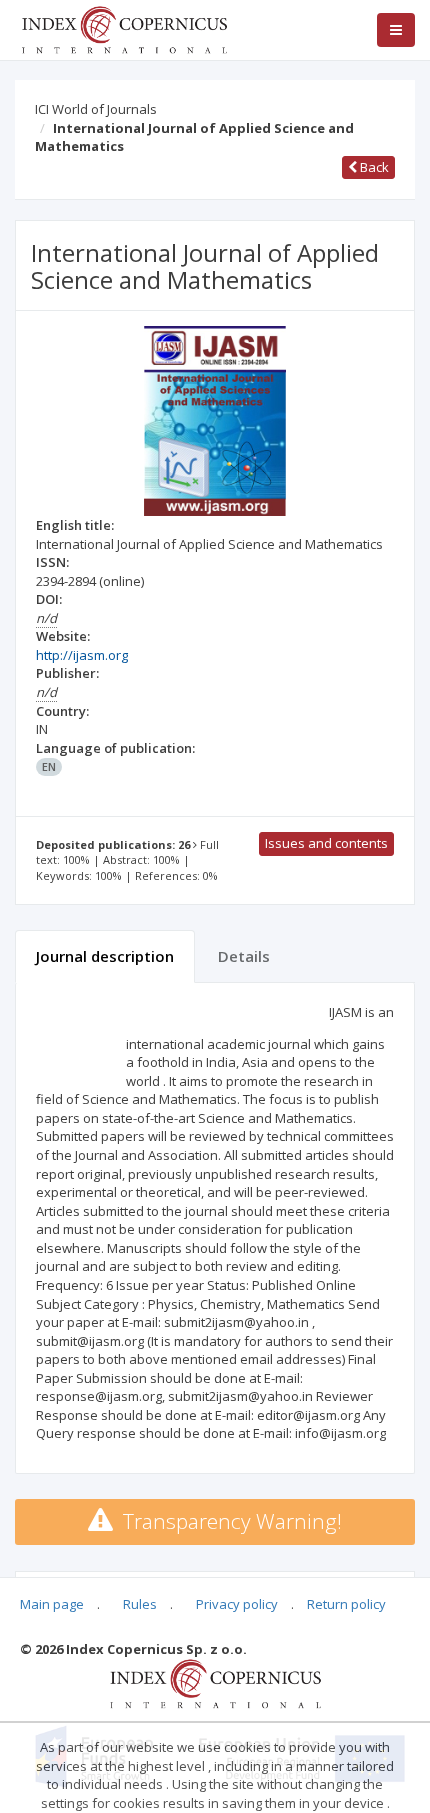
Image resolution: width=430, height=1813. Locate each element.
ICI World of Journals (96, 109)
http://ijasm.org (82, 655)
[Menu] (396, 30)
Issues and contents (326, 843)
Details (244, 956)
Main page (52, 1604)
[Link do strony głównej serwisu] (124, 28)
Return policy (346, 1604)
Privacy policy (237, 1604)
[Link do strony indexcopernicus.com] (215, 1683)
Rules (140, 1604)
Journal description (105, 956)
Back (373, 167)
